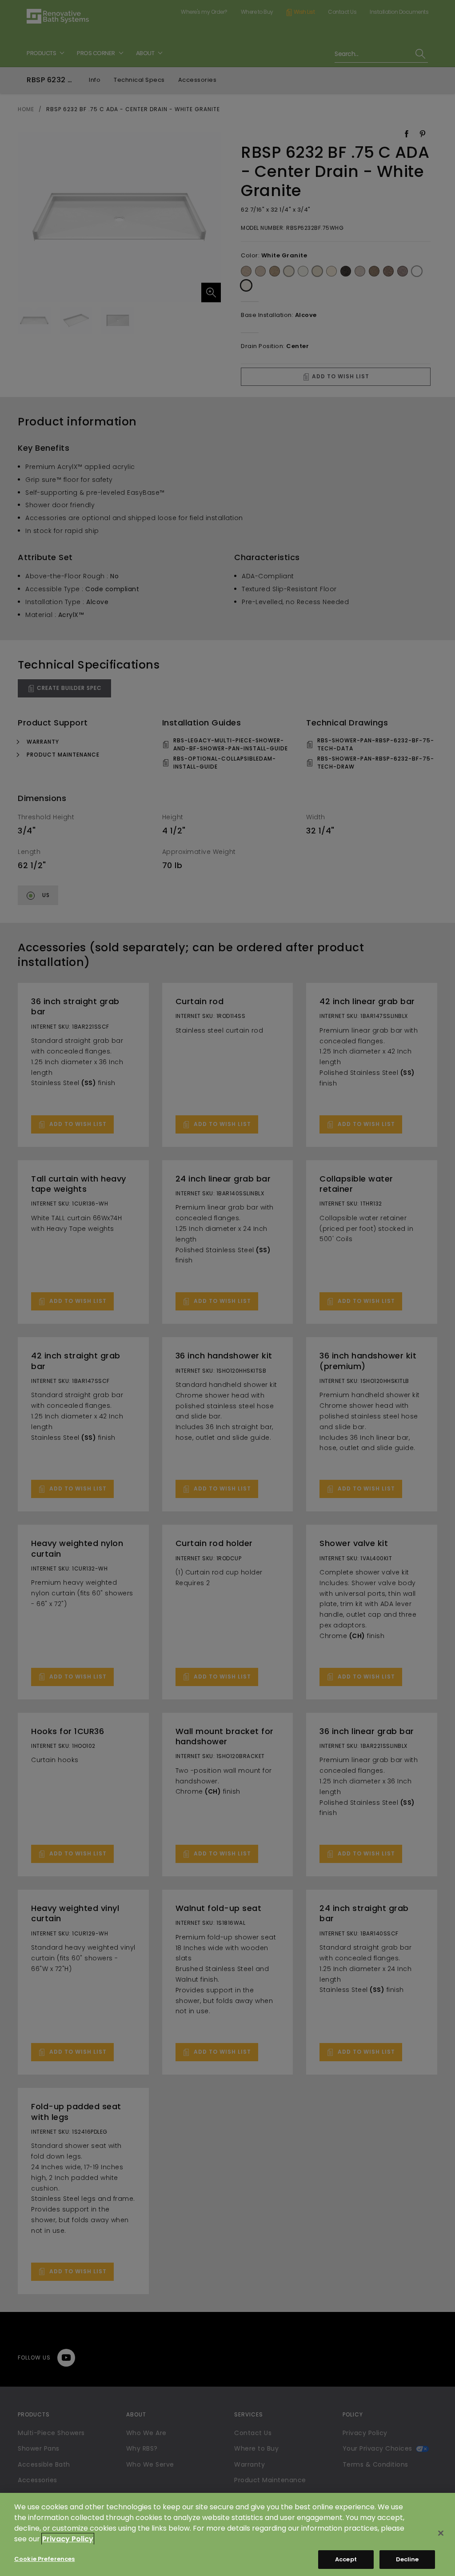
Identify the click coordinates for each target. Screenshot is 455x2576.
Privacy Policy (68, 2539)
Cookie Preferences (44, 2559)
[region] (227, 2534)
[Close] (441, 2533)
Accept (346, 2559)
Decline (407, 2559)
